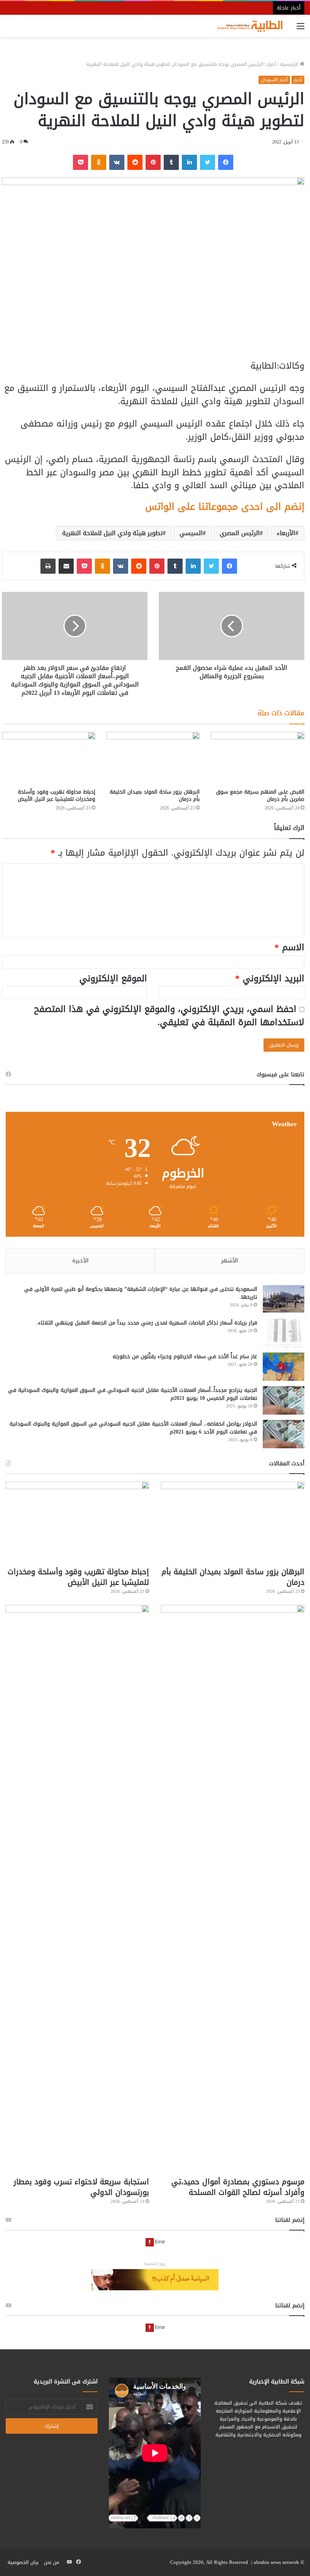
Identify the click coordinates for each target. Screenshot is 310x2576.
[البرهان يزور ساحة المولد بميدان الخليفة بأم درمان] (153, 758)
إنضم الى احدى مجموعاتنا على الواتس (225, 507)
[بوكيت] (81, 162)
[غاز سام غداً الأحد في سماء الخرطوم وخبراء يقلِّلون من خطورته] (284, 1367)
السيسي (191, 533)
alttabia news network (276, 2562)
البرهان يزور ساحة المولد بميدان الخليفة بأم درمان (155, 795)
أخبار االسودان (274, 80)
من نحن (51, 2562)
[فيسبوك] (226, 162)
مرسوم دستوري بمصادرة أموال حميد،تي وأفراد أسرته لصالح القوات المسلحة (238, 2187)
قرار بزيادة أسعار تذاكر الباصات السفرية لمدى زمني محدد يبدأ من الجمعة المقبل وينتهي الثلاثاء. (147, 1323)
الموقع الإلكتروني (113, 978)
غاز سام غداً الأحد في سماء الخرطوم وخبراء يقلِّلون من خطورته (185, 1356)
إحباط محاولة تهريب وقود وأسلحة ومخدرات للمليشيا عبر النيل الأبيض (57, 795)
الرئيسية (290, 64)
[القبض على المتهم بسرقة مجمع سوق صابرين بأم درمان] (258, 758)
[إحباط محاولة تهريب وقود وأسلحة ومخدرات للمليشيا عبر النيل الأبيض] (49, 758)
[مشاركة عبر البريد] (66, 566)
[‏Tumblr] (171, 162)
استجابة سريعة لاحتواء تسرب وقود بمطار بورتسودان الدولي (81, 2187)
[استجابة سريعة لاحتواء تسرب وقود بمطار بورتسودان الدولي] (77, 1889)
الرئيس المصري (240, 533)
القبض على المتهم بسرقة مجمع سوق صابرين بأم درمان (260, 795)
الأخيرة (80, 1261)
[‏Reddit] (135, 162)
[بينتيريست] (153, 162)
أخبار (272, 64)
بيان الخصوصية (23, 2562)
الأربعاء (286, 533)
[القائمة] (301, 29)
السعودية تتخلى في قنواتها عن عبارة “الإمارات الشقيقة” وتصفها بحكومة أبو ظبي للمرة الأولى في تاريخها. (141, 1293)
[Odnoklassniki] (99, 162)
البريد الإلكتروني (270, 978)
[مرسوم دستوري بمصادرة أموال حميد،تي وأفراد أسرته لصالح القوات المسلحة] (233, 1889)
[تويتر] (208, 162)
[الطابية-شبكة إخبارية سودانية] (248, 26)
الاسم (289, 947)
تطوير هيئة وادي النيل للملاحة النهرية (112, 533)
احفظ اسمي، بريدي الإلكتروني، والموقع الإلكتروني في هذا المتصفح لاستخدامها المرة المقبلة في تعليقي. (169, 1016)
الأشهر (229, 1261)
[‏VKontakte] (117, 162)
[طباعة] (48, 566)
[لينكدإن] (189, 162)
